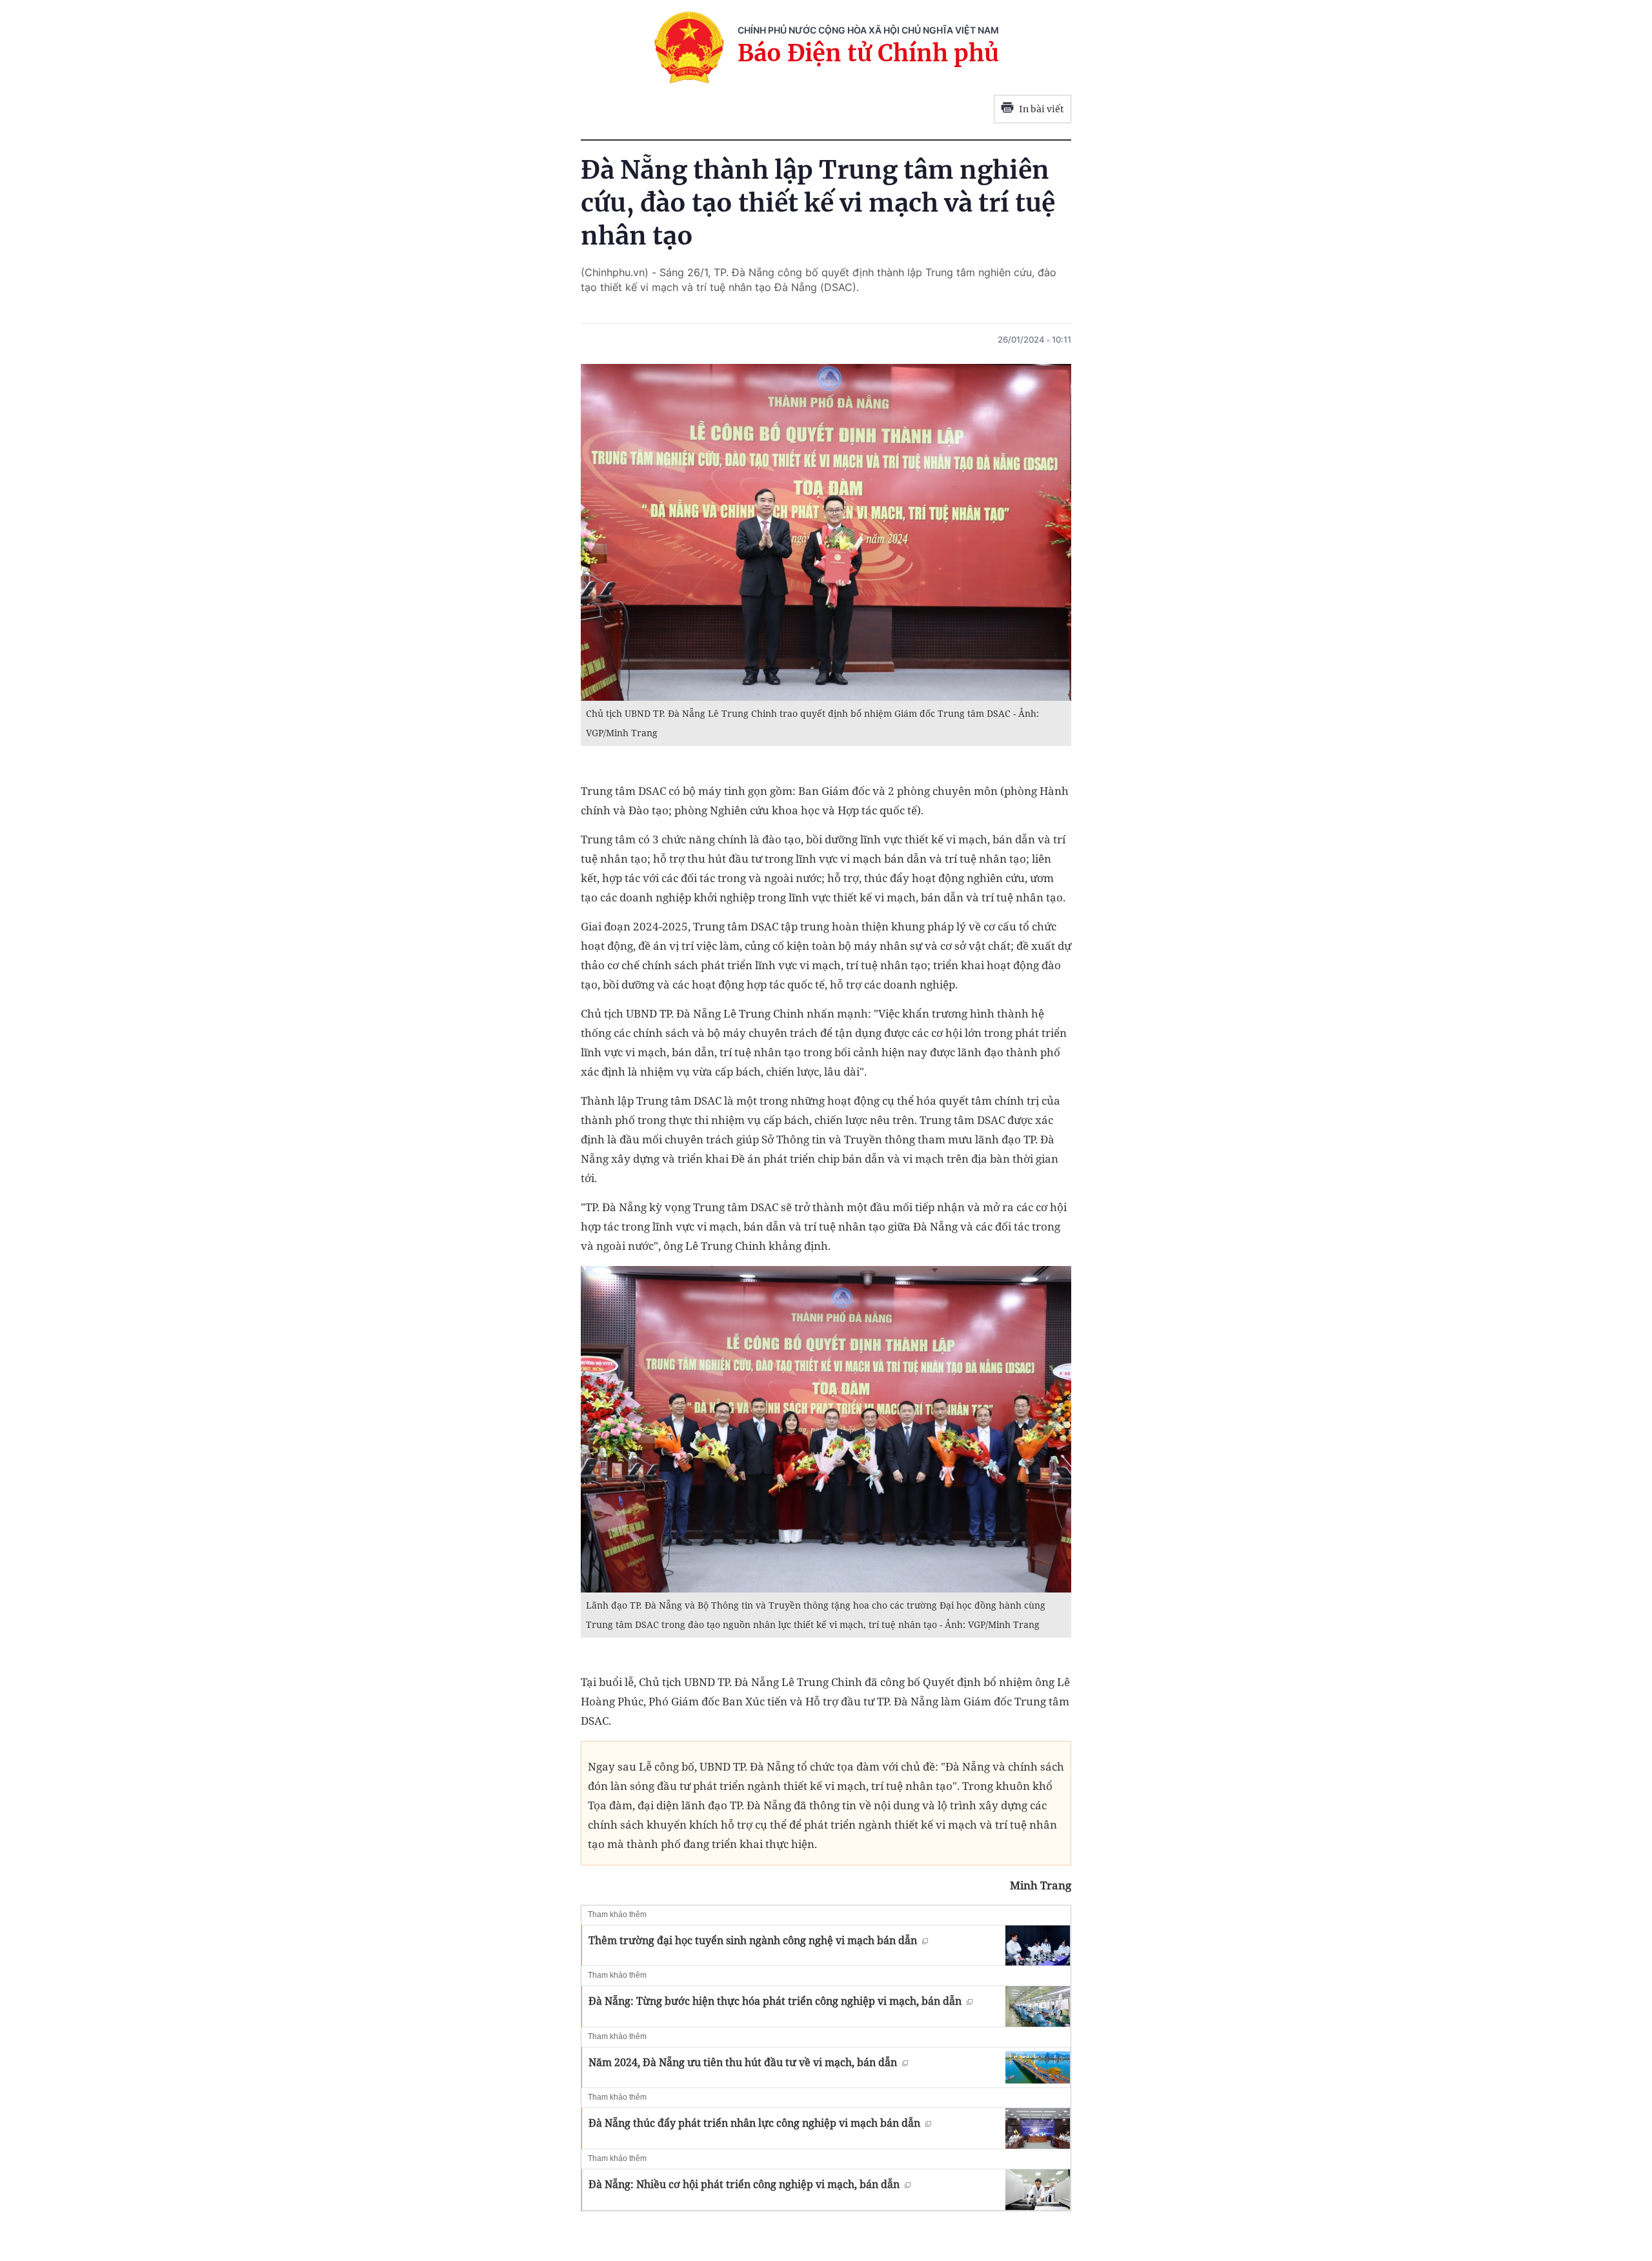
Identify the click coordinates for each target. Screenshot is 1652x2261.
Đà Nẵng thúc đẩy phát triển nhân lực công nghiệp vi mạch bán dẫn (754, 2123)
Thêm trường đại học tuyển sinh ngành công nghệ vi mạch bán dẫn (753, 1940)
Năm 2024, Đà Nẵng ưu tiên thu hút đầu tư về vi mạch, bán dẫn (743, 2062)
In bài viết (1042, 109)
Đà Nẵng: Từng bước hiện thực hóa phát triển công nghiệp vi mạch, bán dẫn (775, 2001)
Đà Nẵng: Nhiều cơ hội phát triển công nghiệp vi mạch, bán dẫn (744, 2184)
